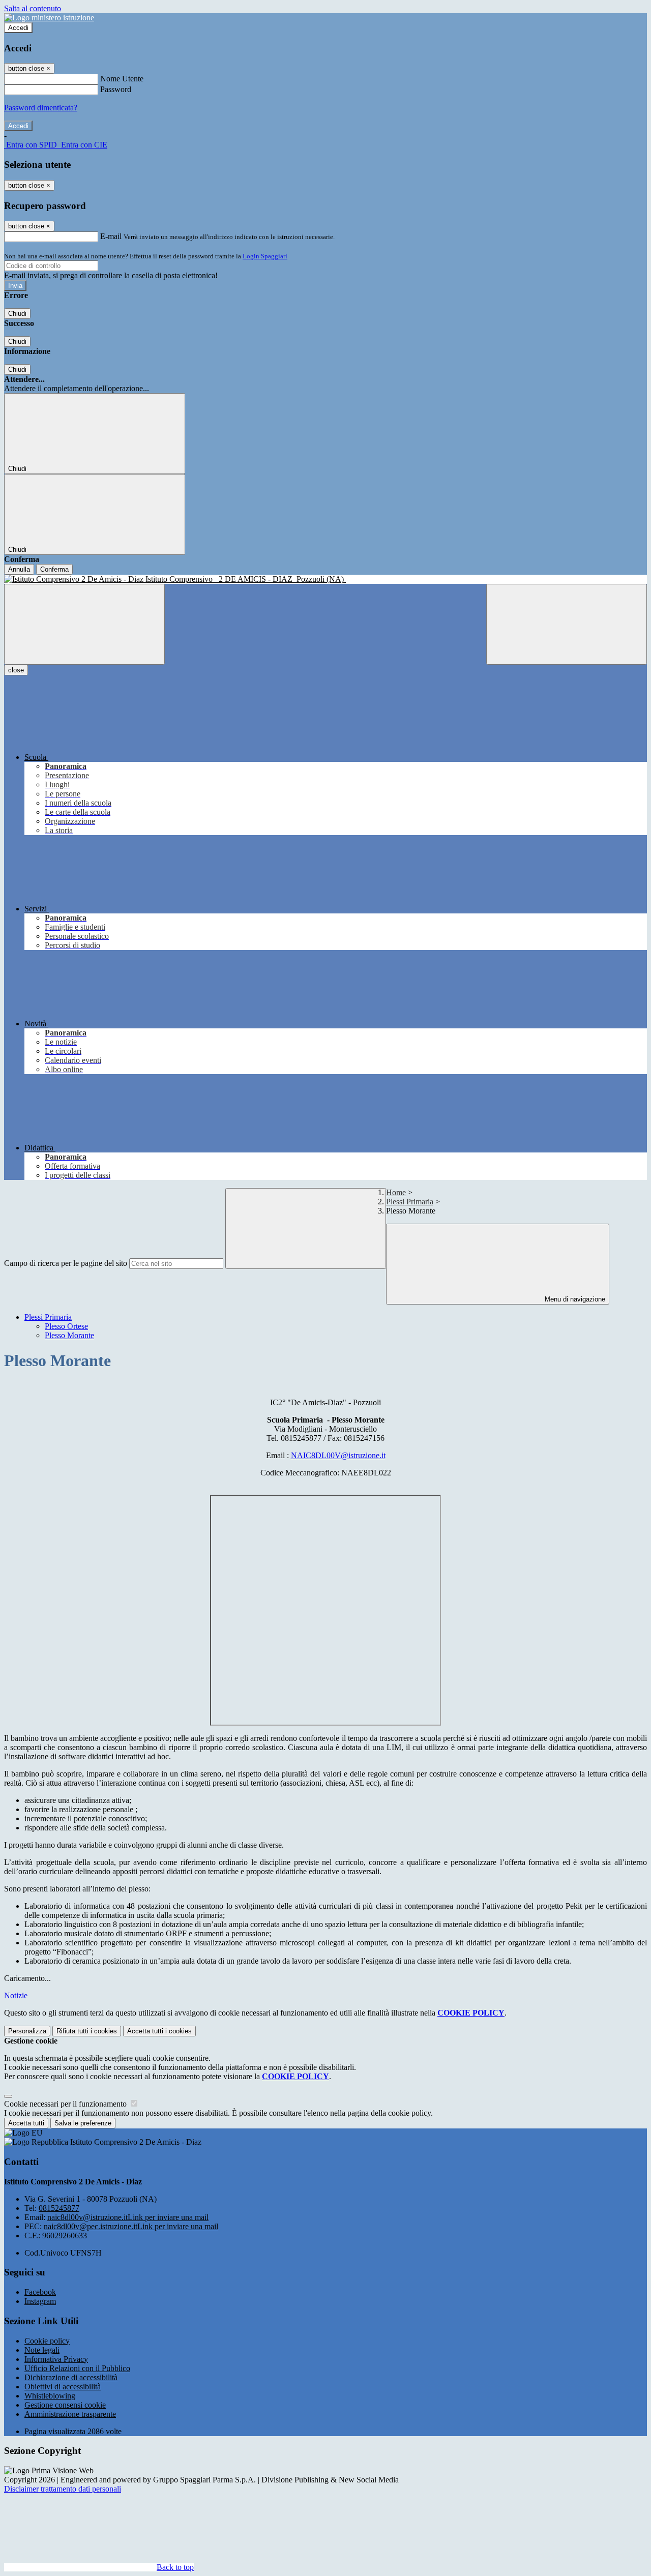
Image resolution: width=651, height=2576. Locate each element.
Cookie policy (47, 2341)
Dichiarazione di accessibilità (71, 2377)
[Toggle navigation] (84, 624)
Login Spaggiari (265, 256)
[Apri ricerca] (567, 624)
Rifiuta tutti (87, 2031)
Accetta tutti (159, 2031)
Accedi (18, 28)
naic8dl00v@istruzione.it (128, 2217)
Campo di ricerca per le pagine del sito (66, 1263)
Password (116, 89)
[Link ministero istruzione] (49, 18)
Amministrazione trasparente (70, 2414)
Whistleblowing (50, 2396)
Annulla (19, 569)
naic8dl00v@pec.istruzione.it (131, 2226)
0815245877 (59, 2208)
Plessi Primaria (410, 1202)
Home (396, 1192)
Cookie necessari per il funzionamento (66, 2104)
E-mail (111, 236)
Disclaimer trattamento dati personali (63, 2489)
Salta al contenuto (33, 8)
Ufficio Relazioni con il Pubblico (77, 2368)
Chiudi (17, 314)
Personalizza (27, 2031)
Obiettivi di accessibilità (63, 2387)
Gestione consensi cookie (65, 2405)
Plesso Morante (69, 1335)
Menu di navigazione (574, 1299)
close (16, 670)
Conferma (54, 569)
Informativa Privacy (56, 2359)
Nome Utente (122, 79)
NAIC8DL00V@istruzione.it (338, 1455)
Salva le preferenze (83, 2123)
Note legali (42, 2350)
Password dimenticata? (41, 108)
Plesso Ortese (66, 1326)
